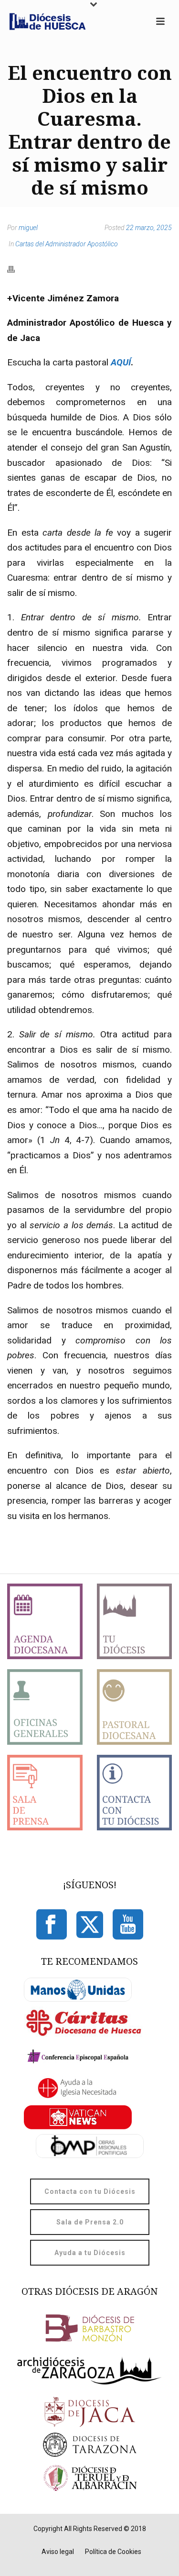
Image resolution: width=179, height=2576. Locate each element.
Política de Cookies (113, 2552)
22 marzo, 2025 (149, 228)
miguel (28, 228)
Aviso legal (58, 2552)
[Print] (16, 269)
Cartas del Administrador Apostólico (67, 244)
